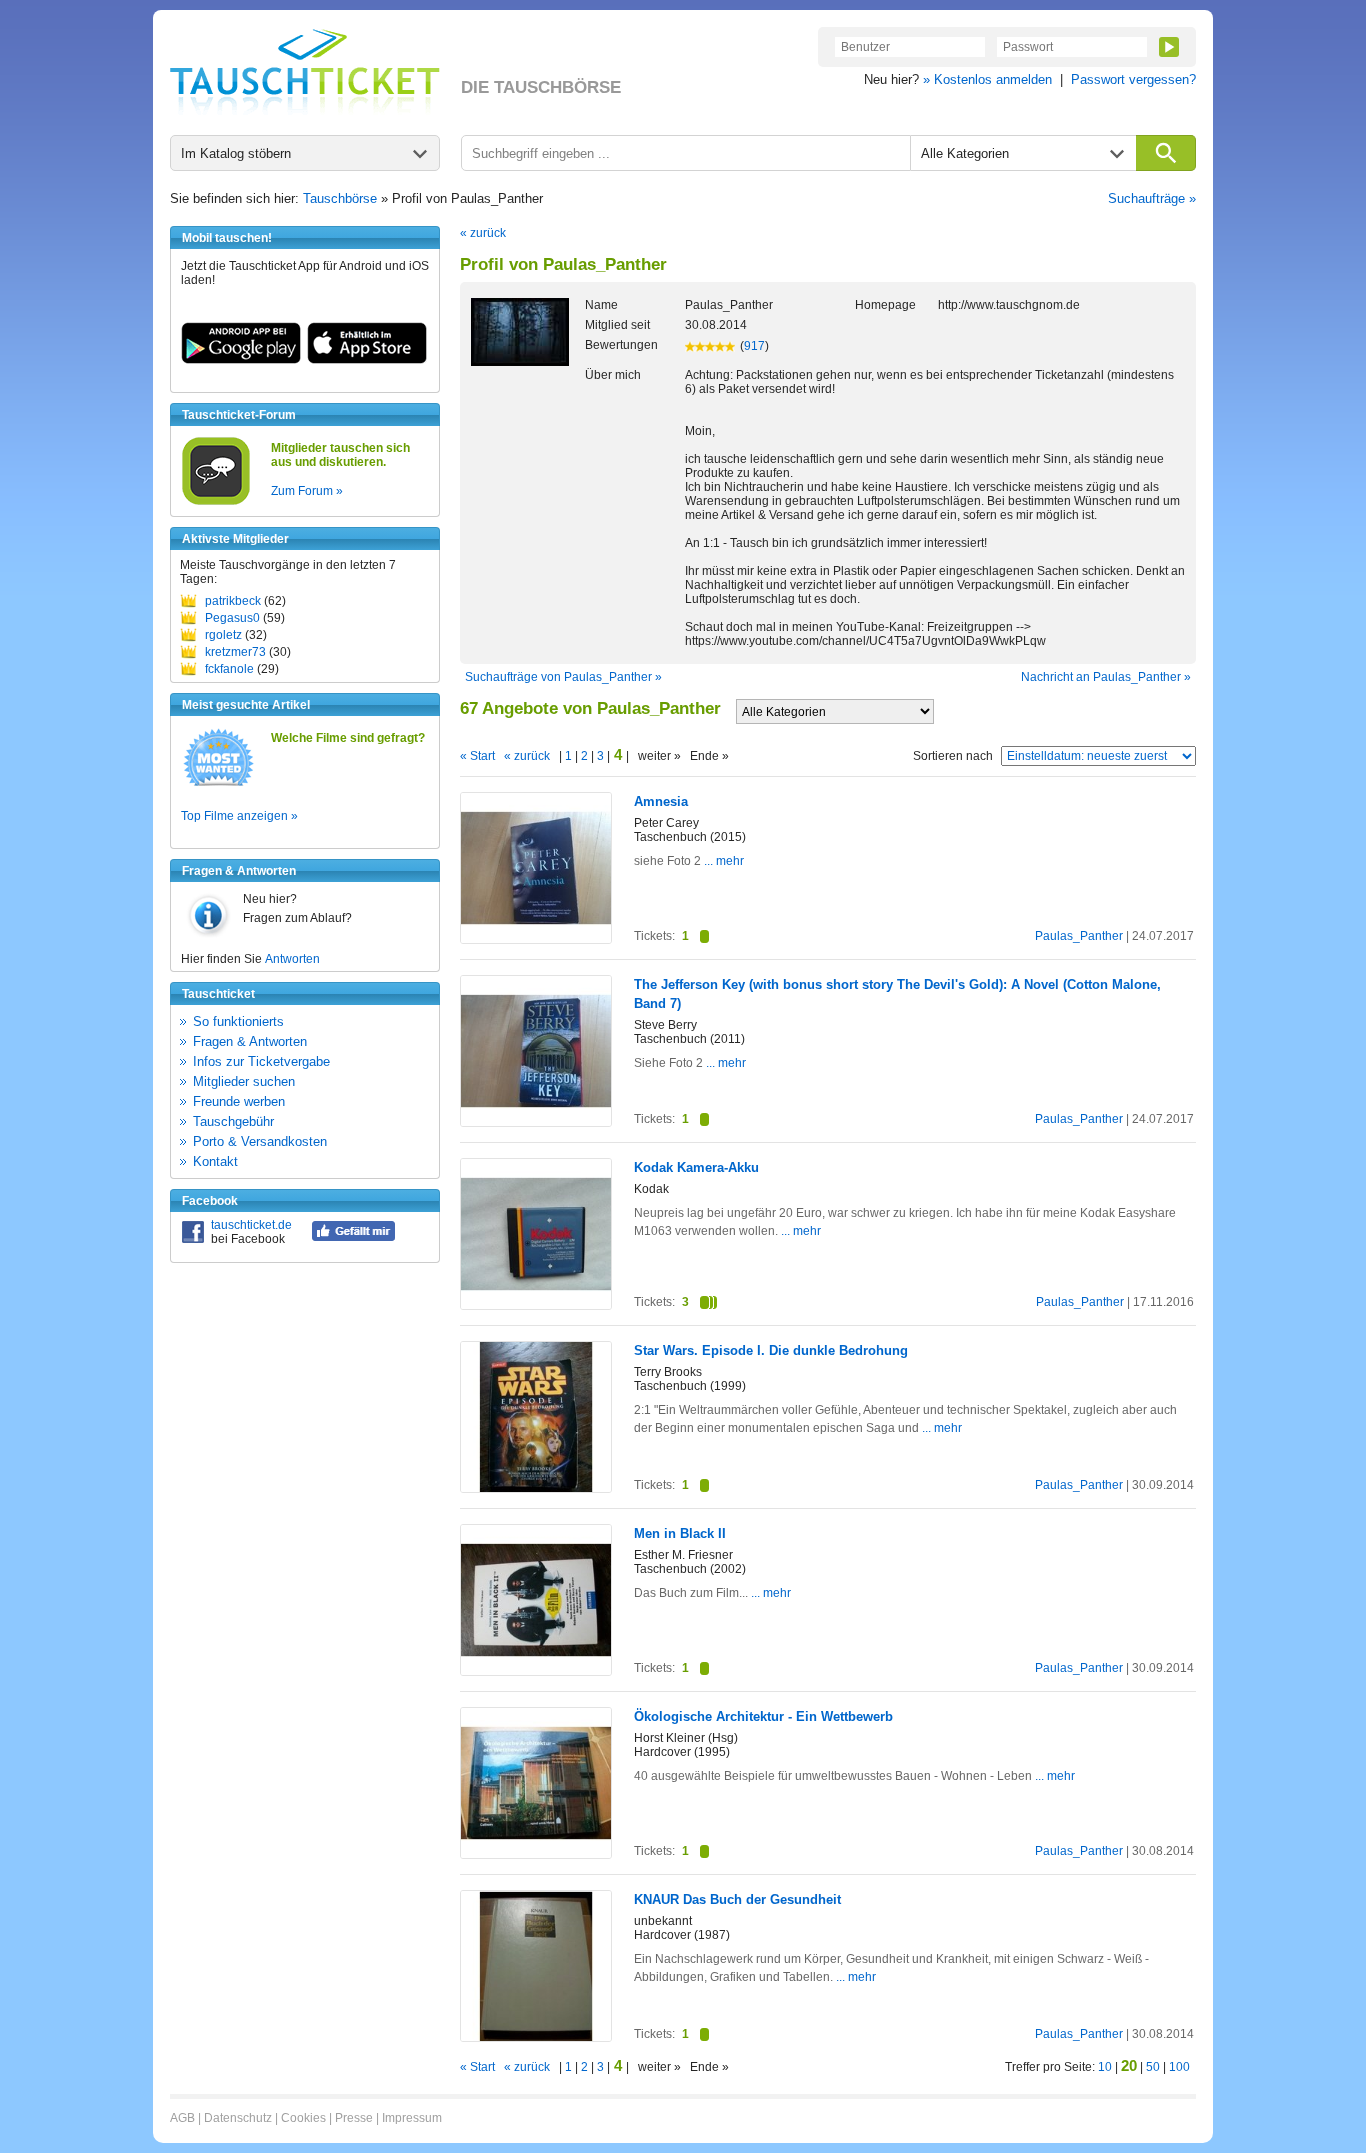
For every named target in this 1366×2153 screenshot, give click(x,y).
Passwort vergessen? (1133, 79)
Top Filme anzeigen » (239, 816)
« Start (477, 756)
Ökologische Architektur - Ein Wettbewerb (763, 1716)
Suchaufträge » (1152, 198)
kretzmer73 (235, 652)
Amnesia (661, 801)
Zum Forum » (307, 491)
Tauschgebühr (233, 1121)
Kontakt (215, 1161)
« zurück (483, 233)
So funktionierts (238, 1021)
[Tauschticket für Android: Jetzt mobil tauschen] (241, 360)
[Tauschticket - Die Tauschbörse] (305, 72)
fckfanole (229, 669)
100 (1179, 2067)
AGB (182, 2118)
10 (1105, 2067)
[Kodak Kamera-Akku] (536, 1305)
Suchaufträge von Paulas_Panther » (563, 677)
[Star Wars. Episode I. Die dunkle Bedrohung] (536, 1488)
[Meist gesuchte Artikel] (218, 785)
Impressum (412, 2118)
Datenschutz (238, 2118)
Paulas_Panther (1079, 936)
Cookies (303, 2118)
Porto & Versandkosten (260, 1141)
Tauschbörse (340, 198)
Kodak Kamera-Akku (696, 1167)
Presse (354, 2118)
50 (1153, 2067)
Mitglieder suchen (244, 1081)
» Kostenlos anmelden (987, 79)
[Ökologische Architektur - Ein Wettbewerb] (536, 1854)
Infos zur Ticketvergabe (261, 1061)
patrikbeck (233, 601)
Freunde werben (239, 1101)
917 (754, 346)
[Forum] (216, 502)
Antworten (292, 959)
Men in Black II (680, 1533)
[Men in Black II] (536, 1671)
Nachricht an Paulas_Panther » (1106, 677)
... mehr (722, 861)
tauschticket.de (251, 1225)
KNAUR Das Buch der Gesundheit (737, 1899)
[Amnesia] (536, 939)
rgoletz (223, 635)
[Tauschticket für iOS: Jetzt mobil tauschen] (367, 360)
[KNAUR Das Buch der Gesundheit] (536, 2037)
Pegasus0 (232, 618)
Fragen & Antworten (250, 1041)
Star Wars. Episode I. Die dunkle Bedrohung (771, 1350)
